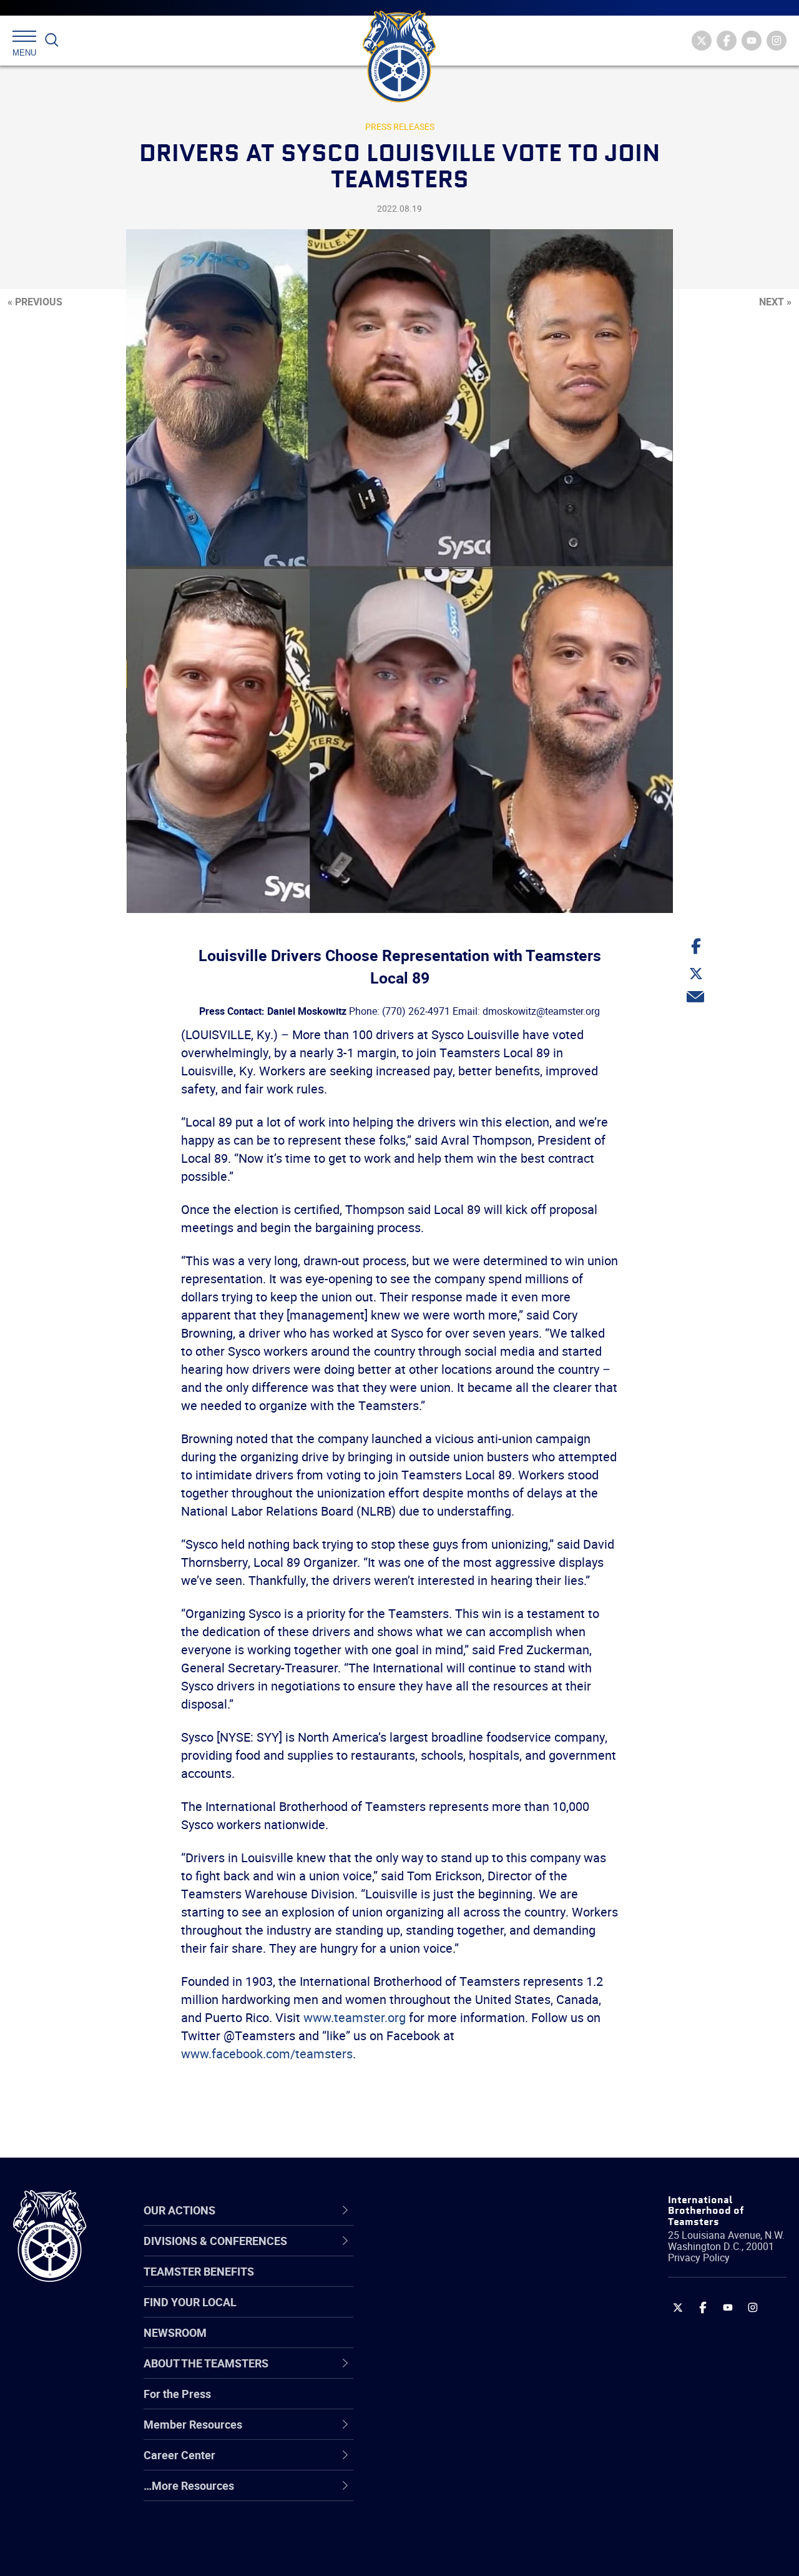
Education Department (453, 2283)
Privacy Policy (699, 2258)
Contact (417, 2253)
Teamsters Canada (445, 2343)
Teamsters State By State (461, 2253)
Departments (430, 2343)
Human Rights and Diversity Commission (466, 2523)
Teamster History (440, 2313)
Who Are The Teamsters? (460, 2253)
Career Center (440, 2210)
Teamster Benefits (199, 2271)
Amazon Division (439, 2283)
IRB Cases (422, 2403)
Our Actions (433, 2210)
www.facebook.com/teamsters (267, 2054)
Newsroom (175, 2332)
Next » (775, 302)
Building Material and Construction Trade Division (482, 2343)
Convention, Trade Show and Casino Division (468, 2403)
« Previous (35, 302)
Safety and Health (442, 2313)
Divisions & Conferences (469, 2210)
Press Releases (400, 126)
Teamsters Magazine (450, 2283)
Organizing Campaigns (453, 2253)
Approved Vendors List (453, 2373)
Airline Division (433, 2253)
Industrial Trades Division (459, 2553)
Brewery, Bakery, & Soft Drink (469, 2313)
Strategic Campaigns (449, 2283)
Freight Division (435, 2493)
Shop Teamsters (438, 2313)
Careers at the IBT (442, 2283)
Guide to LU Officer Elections (467, 2403)
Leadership (425, 2283)
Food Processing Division (459, 2463)
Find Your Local (190, 2302)
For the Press (177, 2394)
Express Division (437, 2433)
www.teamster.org (355, 2017)
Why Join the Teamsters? (460, 2253)
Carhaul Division (437, 2373)
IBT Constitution (437, 2373)
